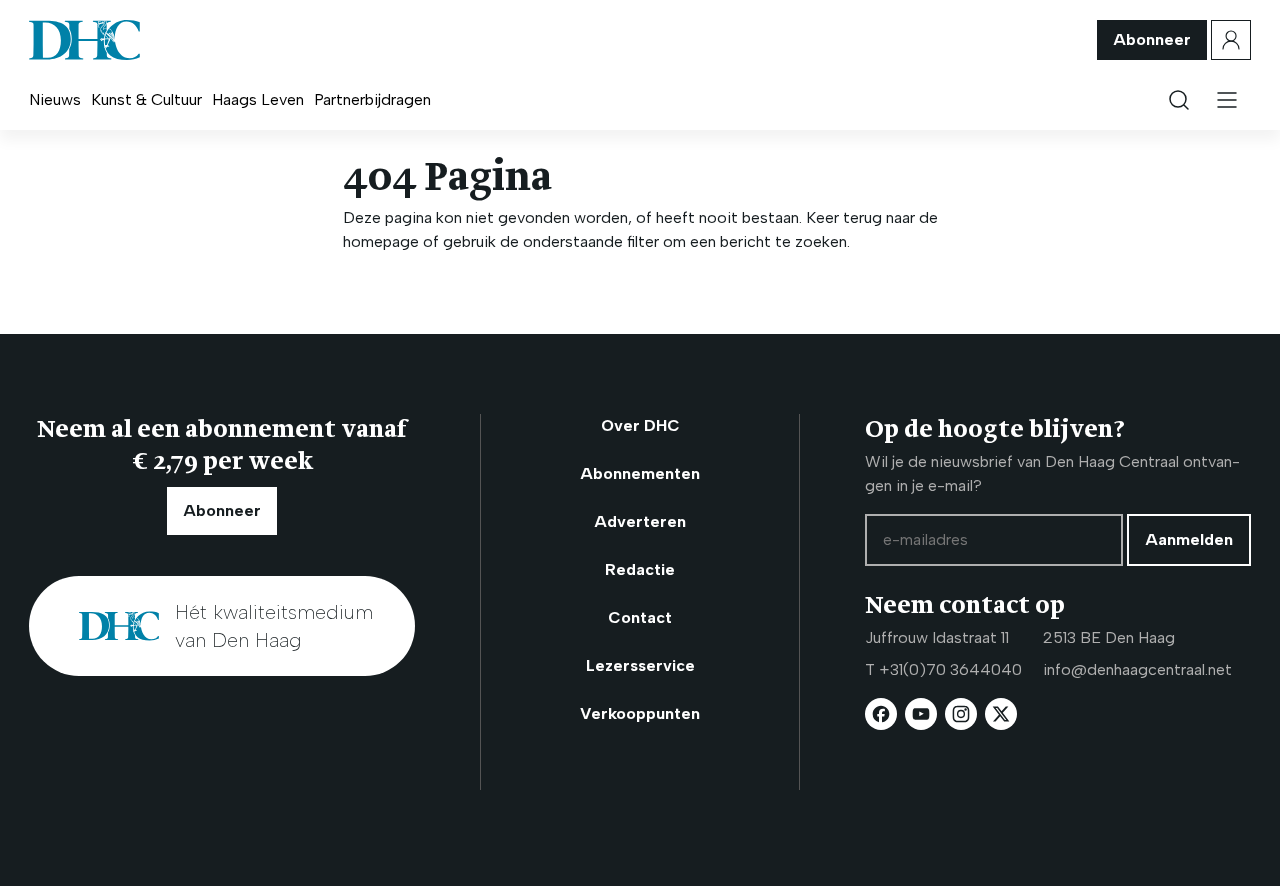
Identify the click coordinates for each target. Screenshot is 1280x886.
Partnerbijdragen (372, 99)
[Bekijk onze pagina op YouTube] (921, 714)
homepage (381, 241)
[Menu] (1227, 100)
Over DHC (640, 425)
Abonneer (1152, 39)
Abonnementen (640, 473)
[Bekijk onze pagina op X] (1001, 714)
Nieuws (55, 99)
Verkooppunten (640, 713)
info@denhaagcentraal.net (1137, 669)
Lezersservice (640, 665)
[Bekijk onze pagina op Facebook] (881, 714)
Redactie (640, 569)
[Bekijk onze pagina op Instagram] (961, 714)
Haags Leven (258, 99)
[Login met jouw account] (1231, 40)
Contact (640, 617)
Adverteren (640, 521)
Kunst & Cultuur (146, 99)
